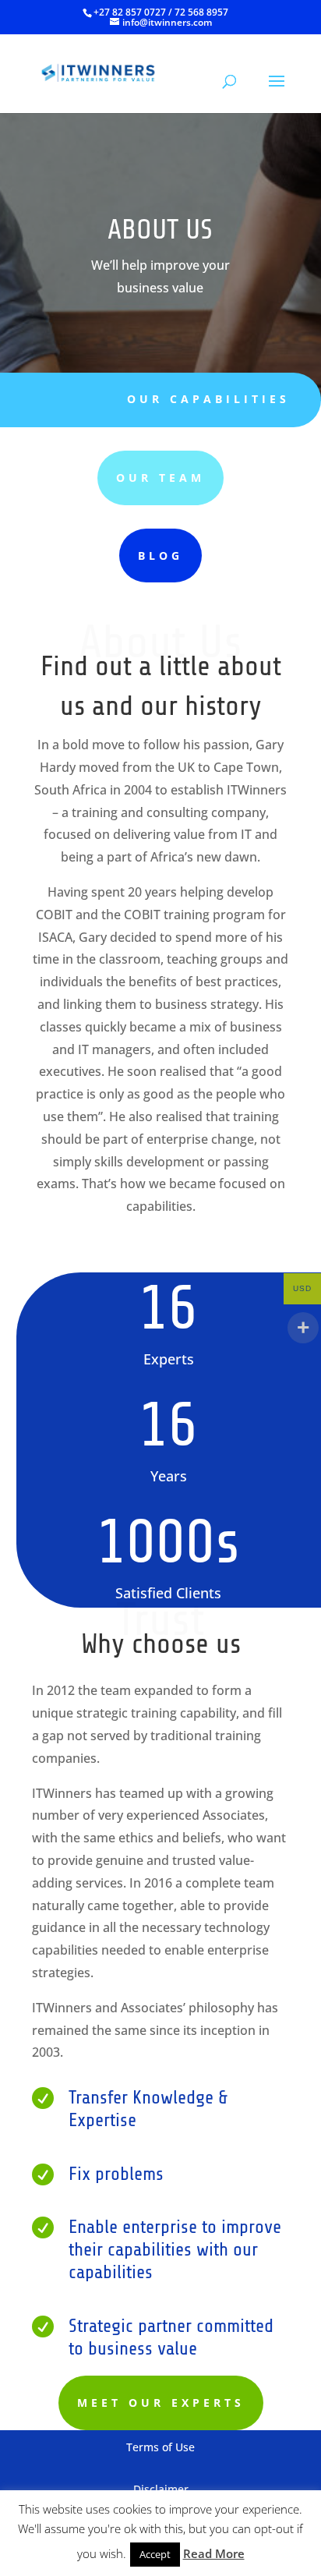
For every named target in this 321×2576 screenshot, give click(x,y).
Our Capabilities (208, 399)
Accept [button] (155, 2554)
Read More (214, 2553)
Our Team (160, 478)
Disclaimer (161, 2489)
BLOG (160, 556)
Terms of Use (160, 2447)
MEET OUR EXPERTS (161, 2403)
